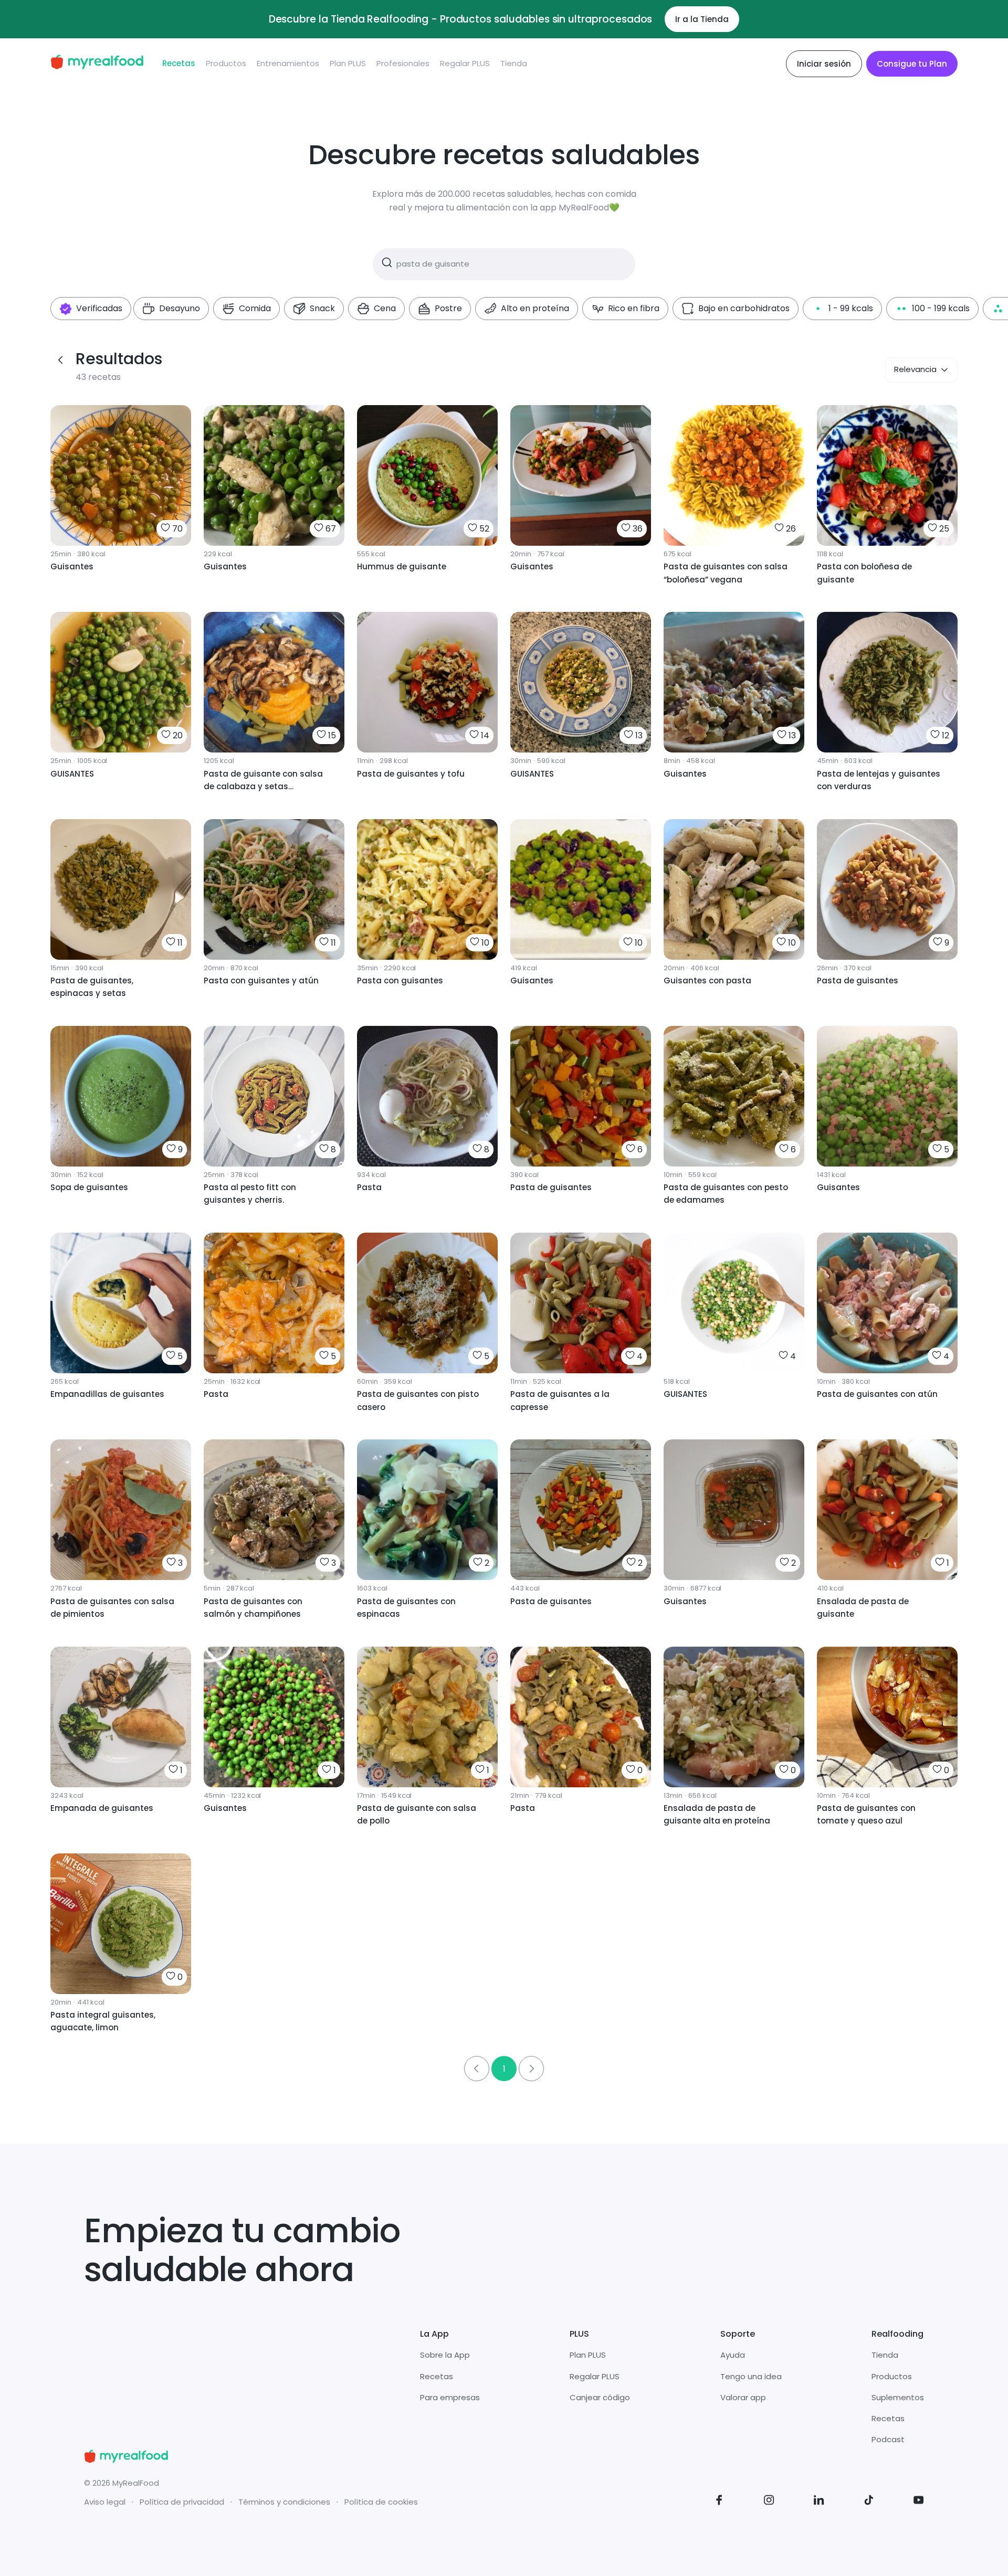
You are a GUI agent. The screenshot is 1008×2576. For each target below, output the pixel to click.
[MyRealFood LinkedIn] (819, 2502)
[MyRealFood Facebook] (719, 2502)
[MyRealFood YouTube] (919, 2502)
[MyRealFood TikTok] (869, 2502)
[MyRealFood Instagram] (769, 2502)
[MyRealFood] (97, 64)
